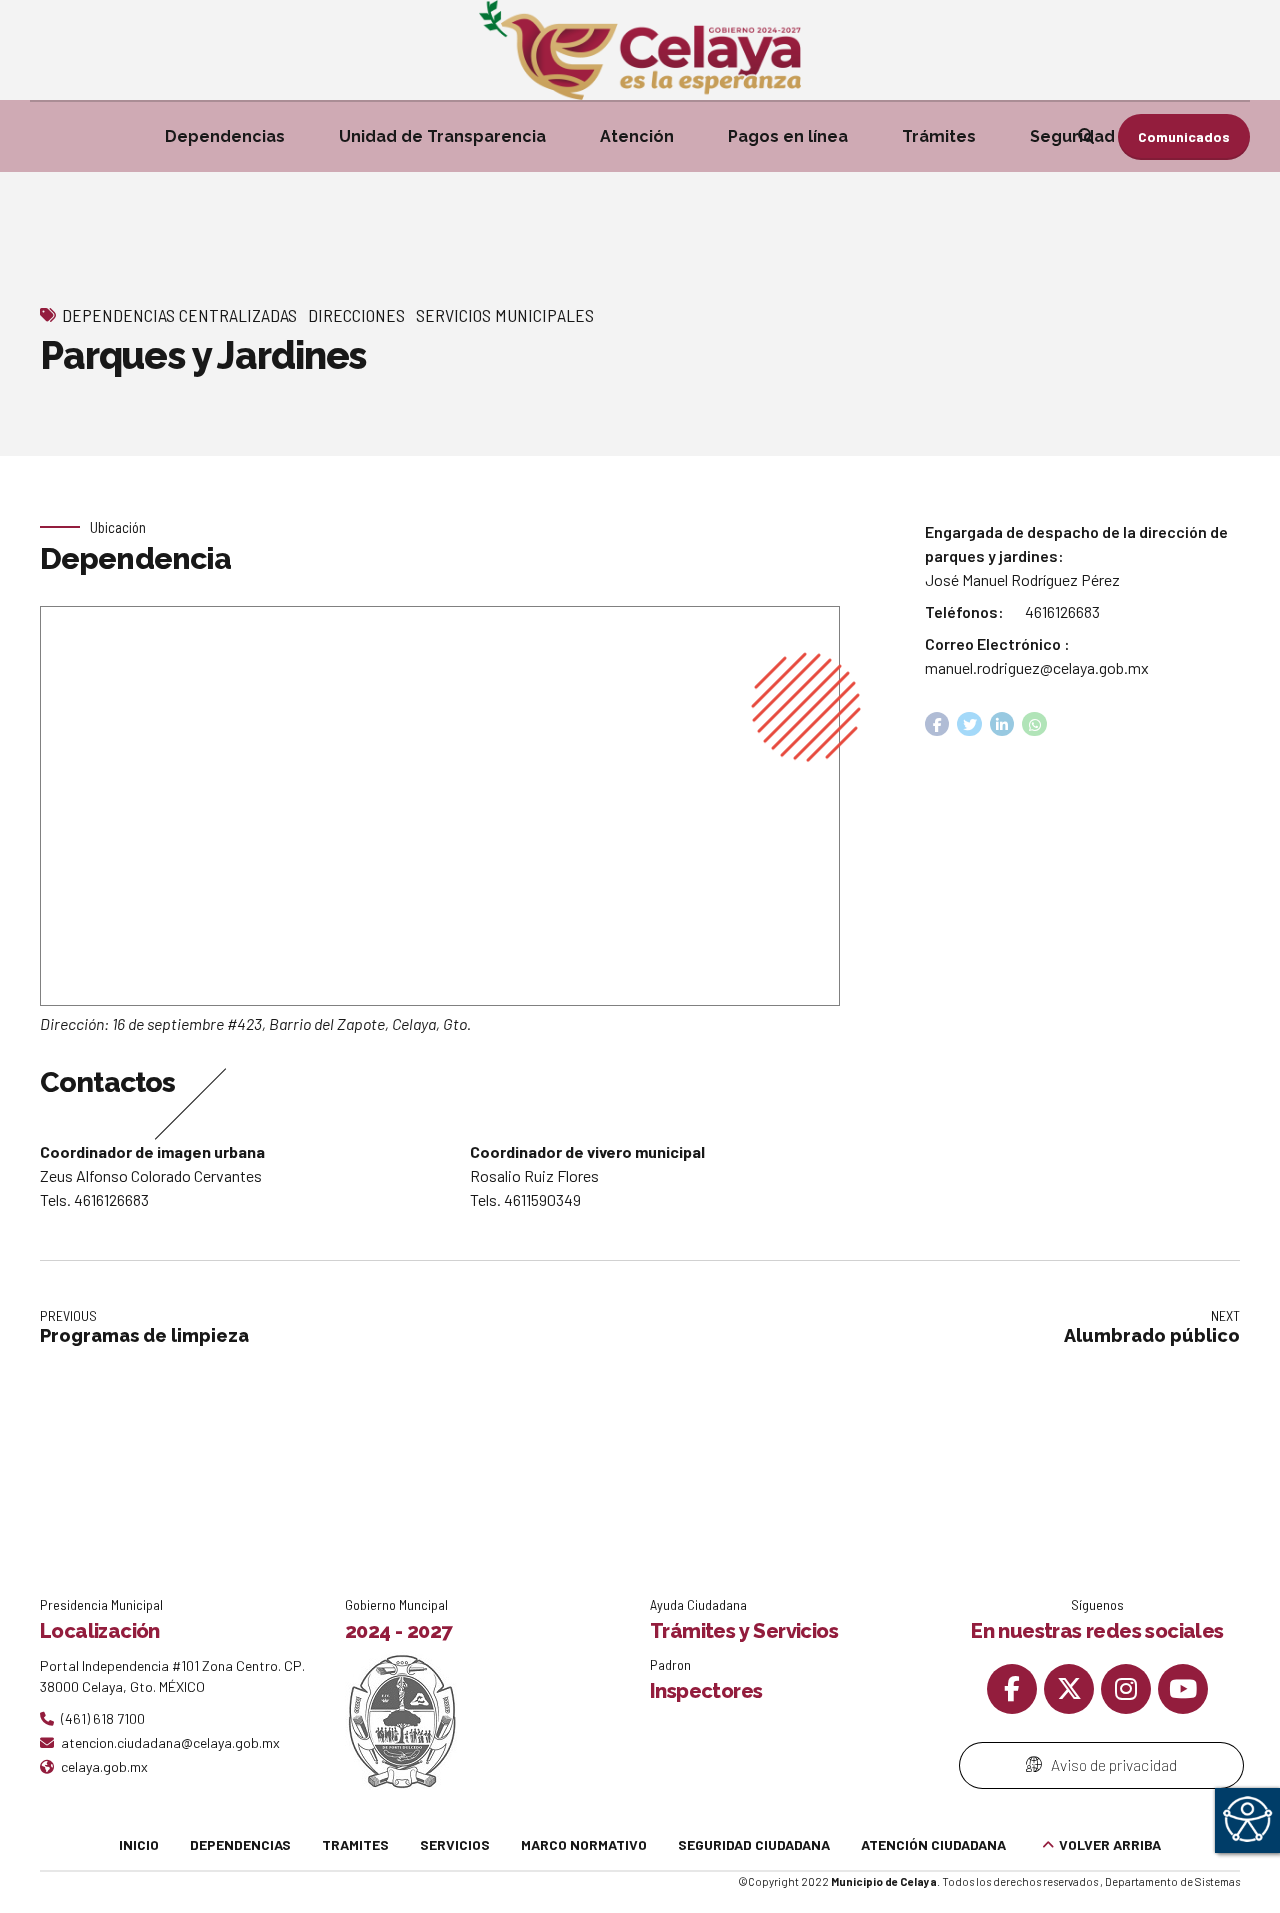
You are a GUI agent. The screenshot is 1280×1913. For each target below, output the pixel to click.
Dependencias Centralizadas (179, 315)
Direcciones (356, 315)
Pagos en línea (788, 136)
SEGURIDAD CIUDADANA (754, 1844)
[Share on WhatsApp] (1034, 724)
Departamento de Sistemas (1172, 1881)
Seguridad (1072, 136)
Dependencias (225, 136)
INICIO (139, 1844)
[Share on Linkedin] (1002, 724)
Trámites (939, 136)
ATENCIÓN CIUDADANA (933, 1844)
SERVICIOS (455, 1844)
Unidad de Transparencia (442, 136)
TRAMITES (355, 1844)
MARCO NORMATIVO (584, 1844)
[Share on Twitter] (969, 724)
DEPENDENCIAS (240, 1844)
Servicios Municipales (505, 315)
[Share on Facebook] (937, 724)
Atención (637, 136)
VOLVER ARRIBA (1110, 1844)
